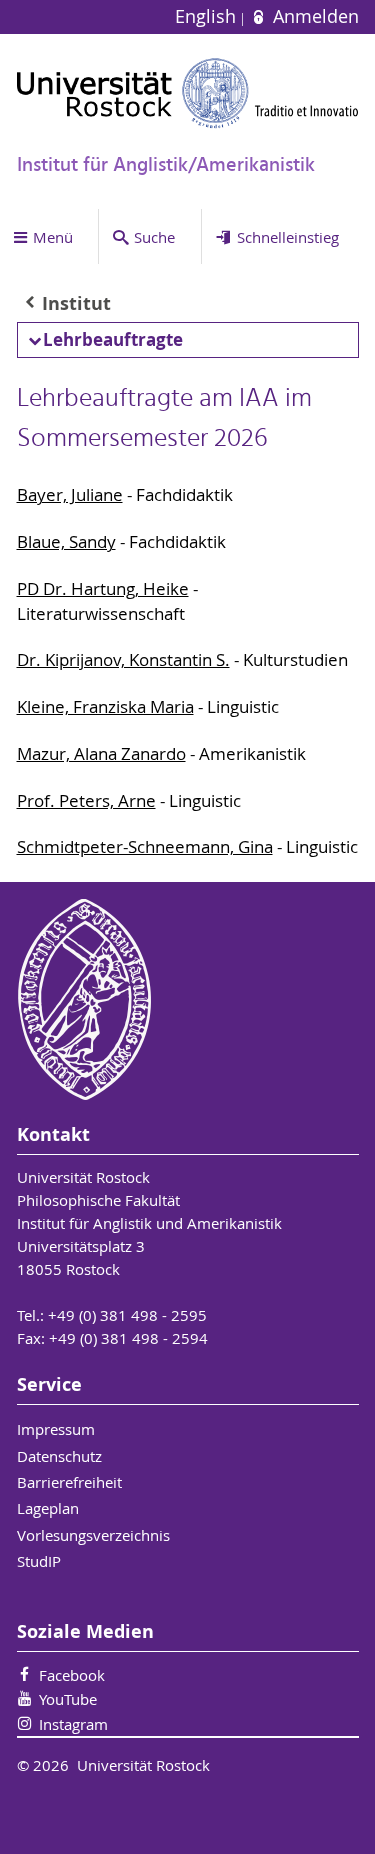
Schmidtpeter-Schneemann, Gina (145, 847)
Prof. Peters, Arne (86, 801)
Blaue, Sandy (66, 542)
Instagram (73, 1724)
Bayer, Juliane (70, 495)
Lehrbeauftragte (113, 339)
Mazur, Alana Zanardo (101, 754)
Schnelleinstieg (288, 237)
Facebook (72, 1675)
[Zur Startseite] (188, 93)
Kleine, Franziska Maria (105, 707)
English (208, 16)
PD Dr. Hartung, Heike (103, 589)
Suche (154, 237)
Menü (53, 237)
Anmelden (313, 16)
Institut (76, 303)
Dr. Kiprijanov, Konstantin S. (123, 660)
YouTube (68, 1699)
